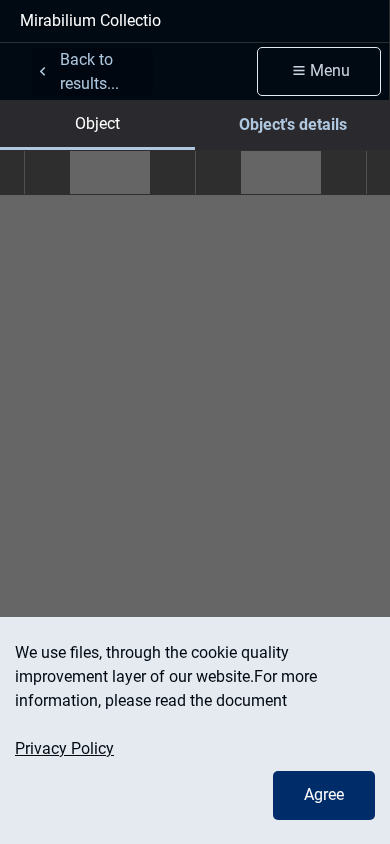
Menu (330, 70)
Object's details (293, 124)
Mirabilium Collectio (90, 20)
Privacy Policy (64, 748)
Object (97, 123)
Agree (324, 794)
